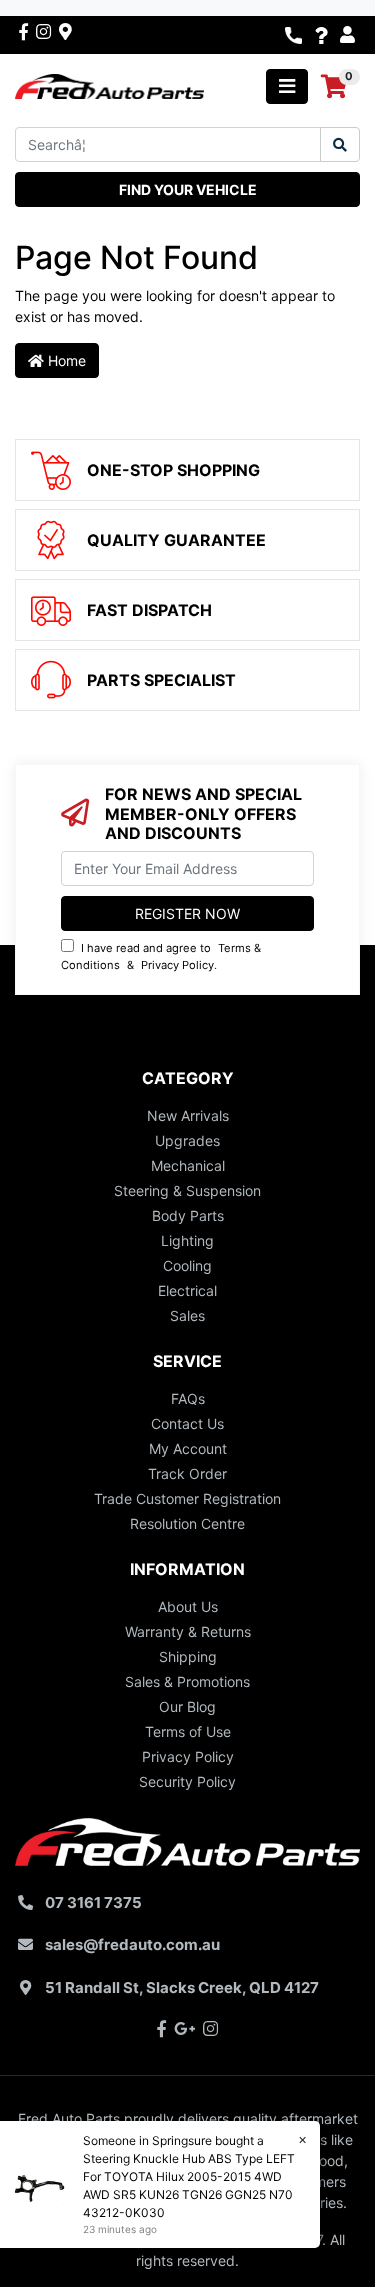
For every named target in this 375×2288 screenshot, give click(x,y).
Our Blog (187, 1706)
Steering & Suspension (187, 1190)
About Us (188, 1606)
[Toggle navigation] (287, 86)
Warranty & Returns (188, 1631)
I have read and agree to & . (161, 956)
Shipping (188, 1656)
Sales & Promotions (187, 1681)
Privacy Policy (177, 965)
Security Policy (187, 1781)
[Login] (350, 35)
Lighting (187, 1240)
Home (65, 360)
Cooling (187, 1265)
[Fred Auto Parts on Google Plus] (65, 31)
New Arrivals (188, 1115)
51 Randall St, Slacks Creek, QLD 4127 (182, 1987)
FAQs (188, 1398)
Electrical (187, 1290)
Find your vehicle (188, 189)
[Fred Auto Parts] (109, 84)
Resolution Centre (187, 1523)
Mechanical (188, 1165)
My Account (188, 1448)
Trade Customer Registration (187, 1498)
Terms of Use (188, 1731)
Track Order (187, 1473)
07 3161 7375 (93, 1902)
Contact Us (187, 1423)
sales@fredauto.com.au (132, 1944)
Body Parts (188, 1215)
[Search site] (340, 144)
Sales (187, 1315)
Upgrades (187, 1140)
